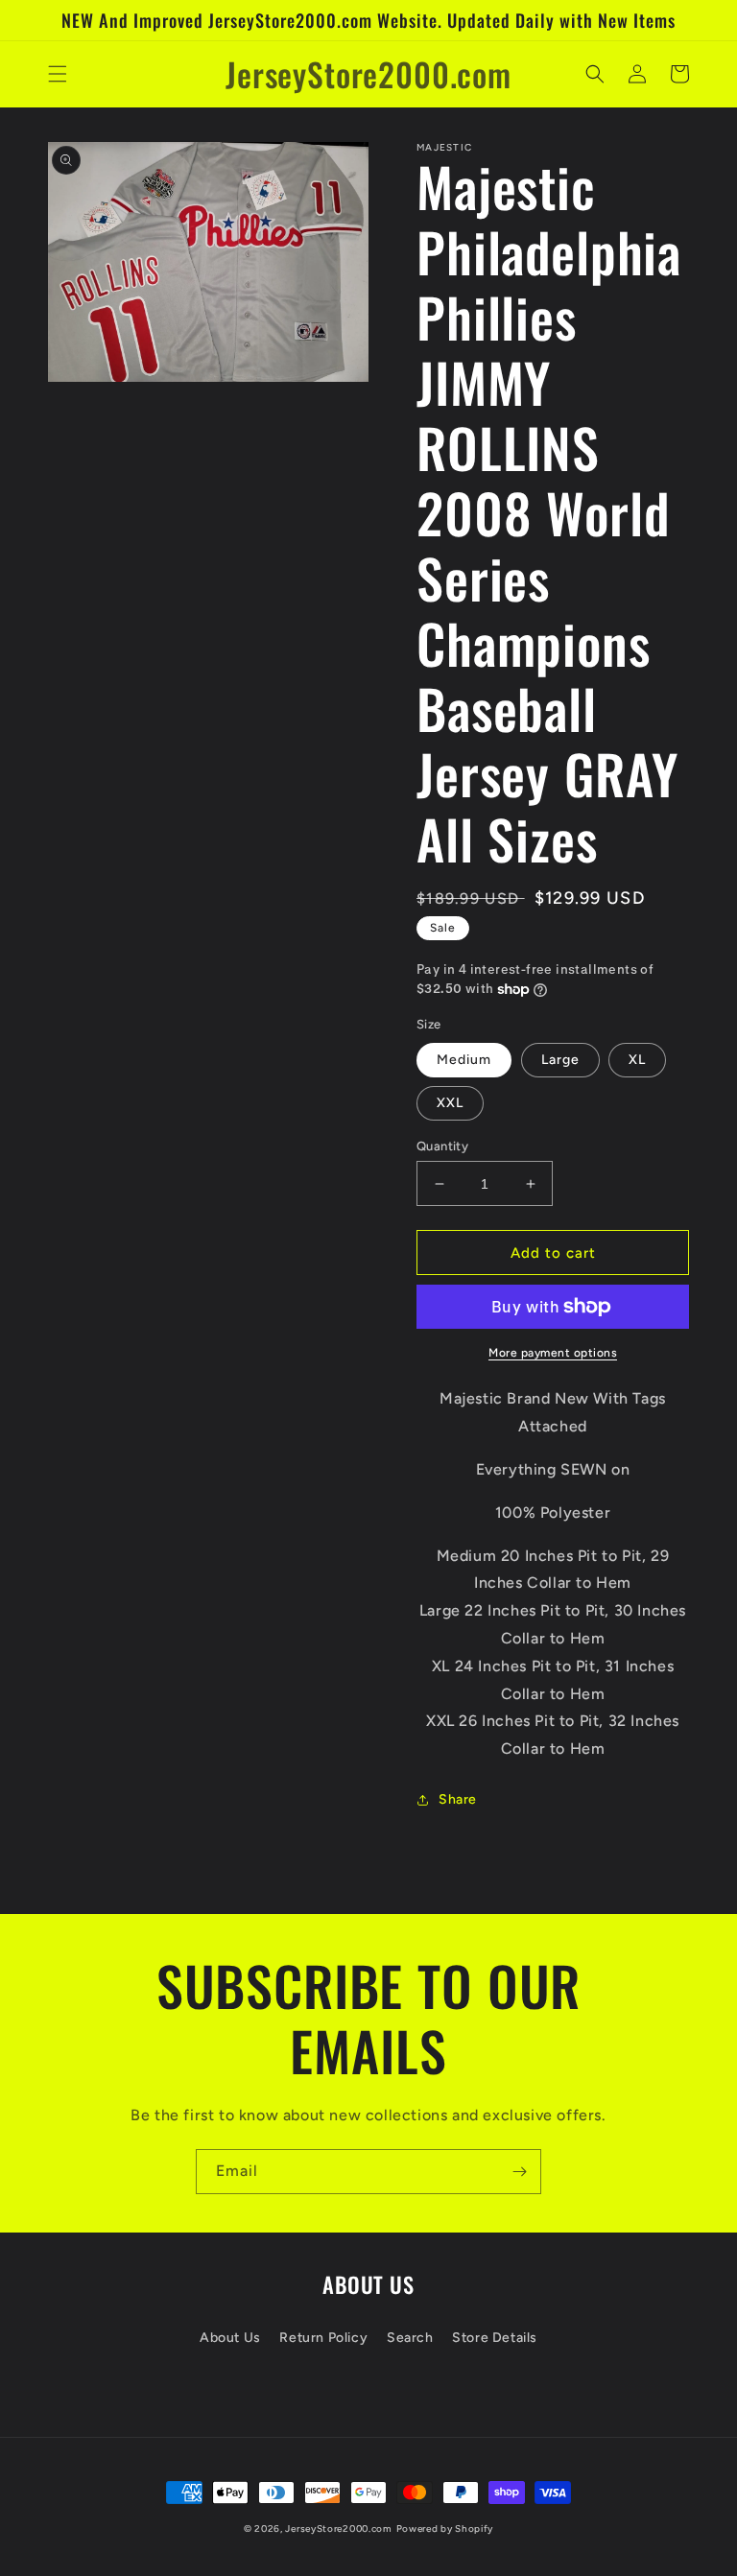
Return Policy (323, 2338)
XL (637, 1060)
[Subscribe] (519, 2172)
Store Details (495, 2338)
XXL (450, 1103)
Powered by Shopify (445, 2529)
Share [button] (458, 1799)
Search (410, 2338)
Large (560, 1060)
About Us (230, 2338)
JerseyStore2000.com (338, 2529)
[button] (58, 74)
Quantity (442, 1146)
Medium (464, 1060)
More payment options (553, 1353)
